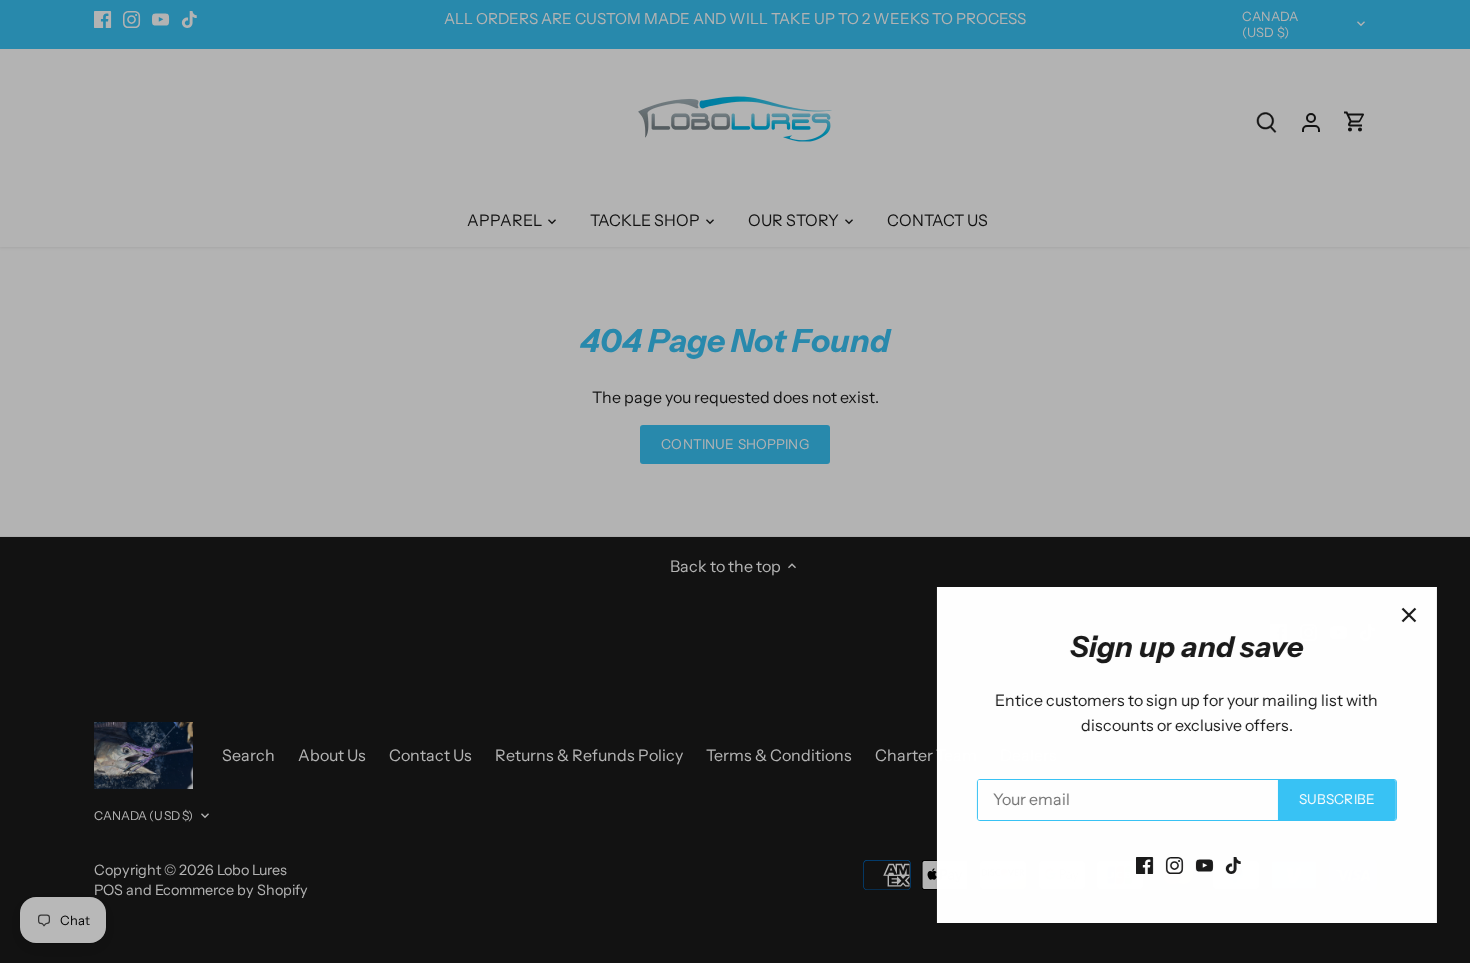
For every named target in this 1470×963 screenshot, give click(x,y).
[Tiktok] (1226, 864)
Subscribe (1330, 799)
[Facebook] (1137, 864)
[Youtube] (1197, 864)
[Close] (1402, 615)
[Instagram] (1167, 864)
